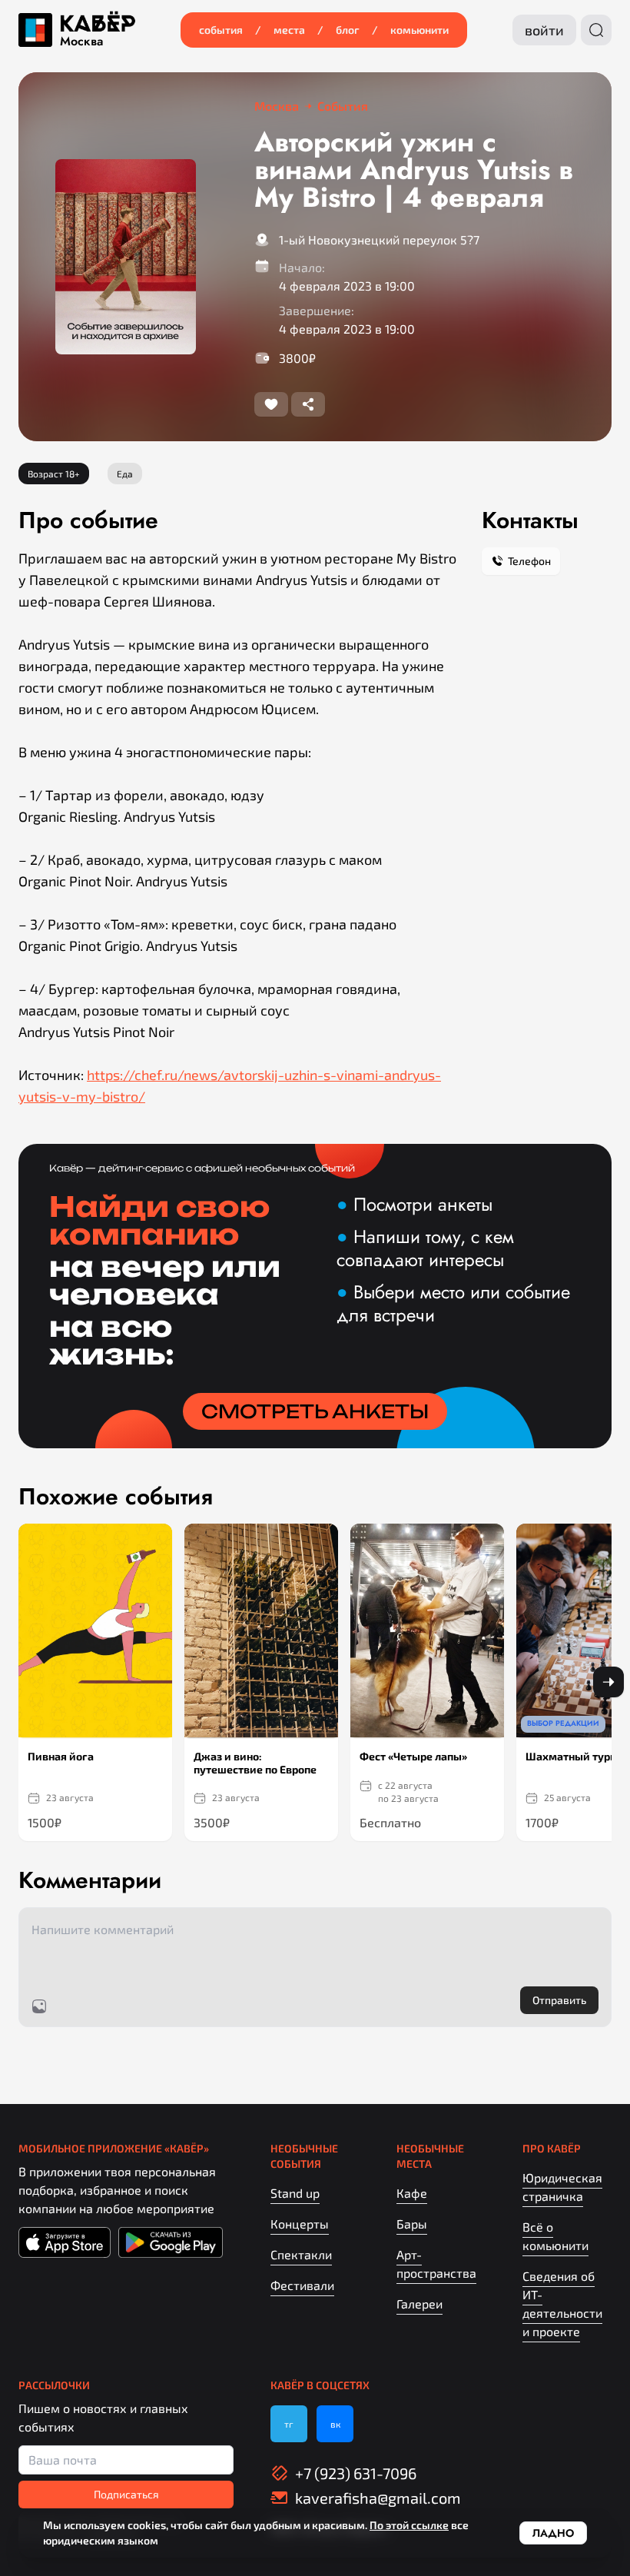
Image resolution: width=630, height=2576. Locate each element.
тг (289, 2424)
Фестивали (302, 2285)
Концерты (300, 2224)
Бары (412, 2224)
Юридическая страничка (562, 2187)
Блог (348, 30)
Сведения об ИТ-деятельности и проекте (562, 2303)
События (221, 30)
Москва (81, 42)
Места (289, 30)
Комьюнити (419, 30)
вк (335, 2424)
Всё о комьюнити (555, 2236)
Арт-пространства (436, 2264)
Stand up (295, 2193)
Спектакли (301, 2254)
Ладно (553, 2533)
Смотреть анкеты (315, 1411)
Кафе (412, 2193)
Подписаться (126, 2494)
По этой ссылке (409, 2525)
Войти (544, 30)
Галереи (419, 2303)
